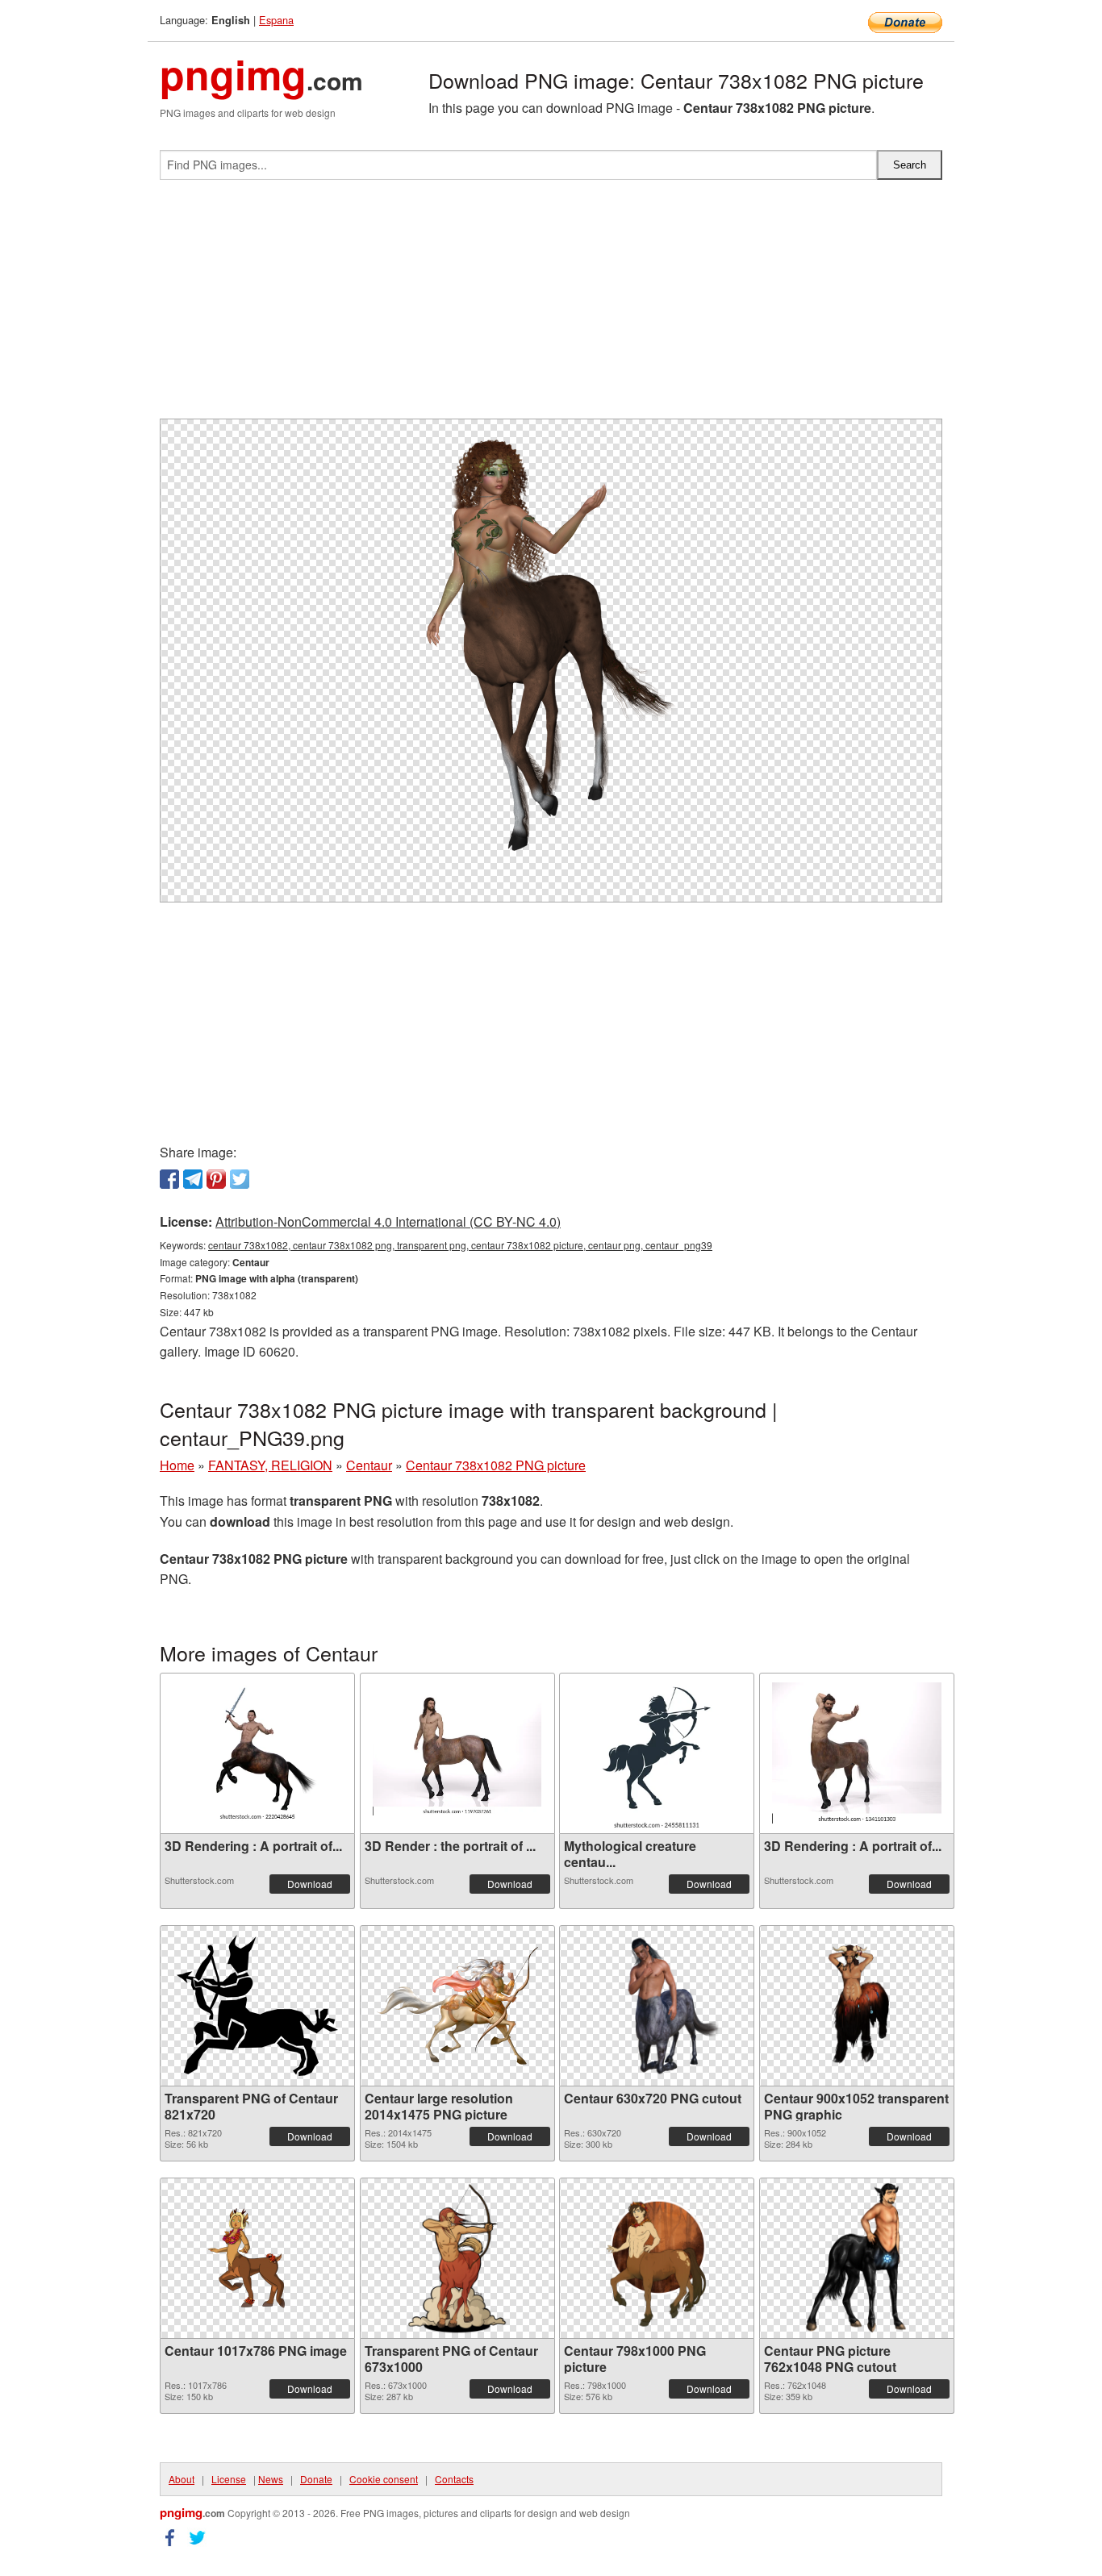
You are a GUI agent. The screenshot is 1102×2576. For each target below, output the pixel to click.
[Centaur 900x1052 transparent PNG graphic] (856, 2006)
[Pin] (216, 1179)
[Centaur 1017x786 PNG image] (257, 2258)
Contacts (454, 2479)
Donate (316, 2479)
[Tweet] (240, 1179)
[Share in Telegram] (193, 1179)
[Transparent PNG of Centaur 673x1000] (457, 2258)
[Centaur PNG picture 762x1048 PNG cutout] (857, 2258)
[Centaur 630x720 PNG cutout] (657, 2006)
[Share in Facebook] (169, 1179)
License (229, 2479)
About (182, 2479)
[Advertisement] (551, 306)
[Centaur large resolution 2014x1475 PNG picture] (457, 2006)
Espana (276, 20)
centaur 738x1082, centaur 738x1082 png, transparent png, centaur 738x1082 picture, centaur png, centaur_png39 (460, 1245)
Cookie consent (384, 2479)
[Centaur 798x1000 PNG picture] (656, 2258)
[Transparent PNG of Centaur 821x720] (257, 2005)
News (271, 2479)
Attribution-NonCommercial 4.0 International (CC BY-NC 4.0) (388, 1221)
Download (310, 1884)
